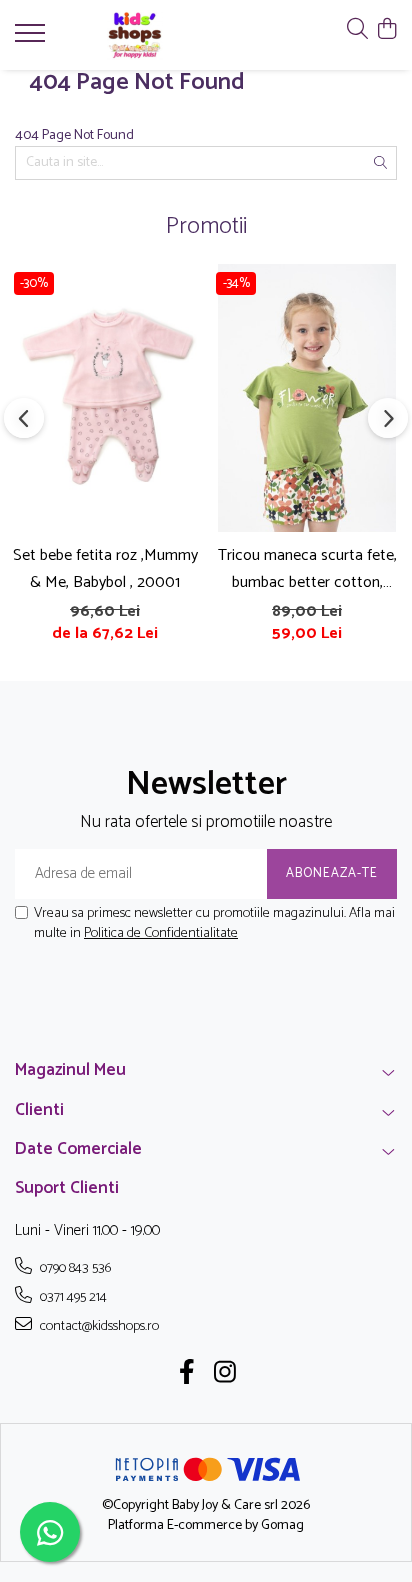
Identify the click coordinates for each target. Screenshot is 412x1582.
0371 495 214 (72, 1297)
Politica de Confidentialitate (161, 933)
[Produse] (32, 39)
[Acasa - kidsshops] (135, 35)
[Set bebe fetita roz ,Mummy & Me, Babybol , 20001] (105, 397)
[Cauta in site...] (357, 30)
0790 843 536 (74, 1268)
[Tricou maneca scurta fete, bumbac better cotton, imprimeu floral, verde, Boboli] (307, 397)
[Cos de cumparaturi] (386, 30)
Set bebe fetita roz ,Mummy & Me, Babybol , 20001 (105, 569)
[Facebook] (187, 1375)
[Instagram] (225, 1375)
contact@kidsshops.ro (98, 1326)
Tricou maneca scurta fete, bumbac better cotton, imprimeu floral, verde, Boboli (307, 569)
